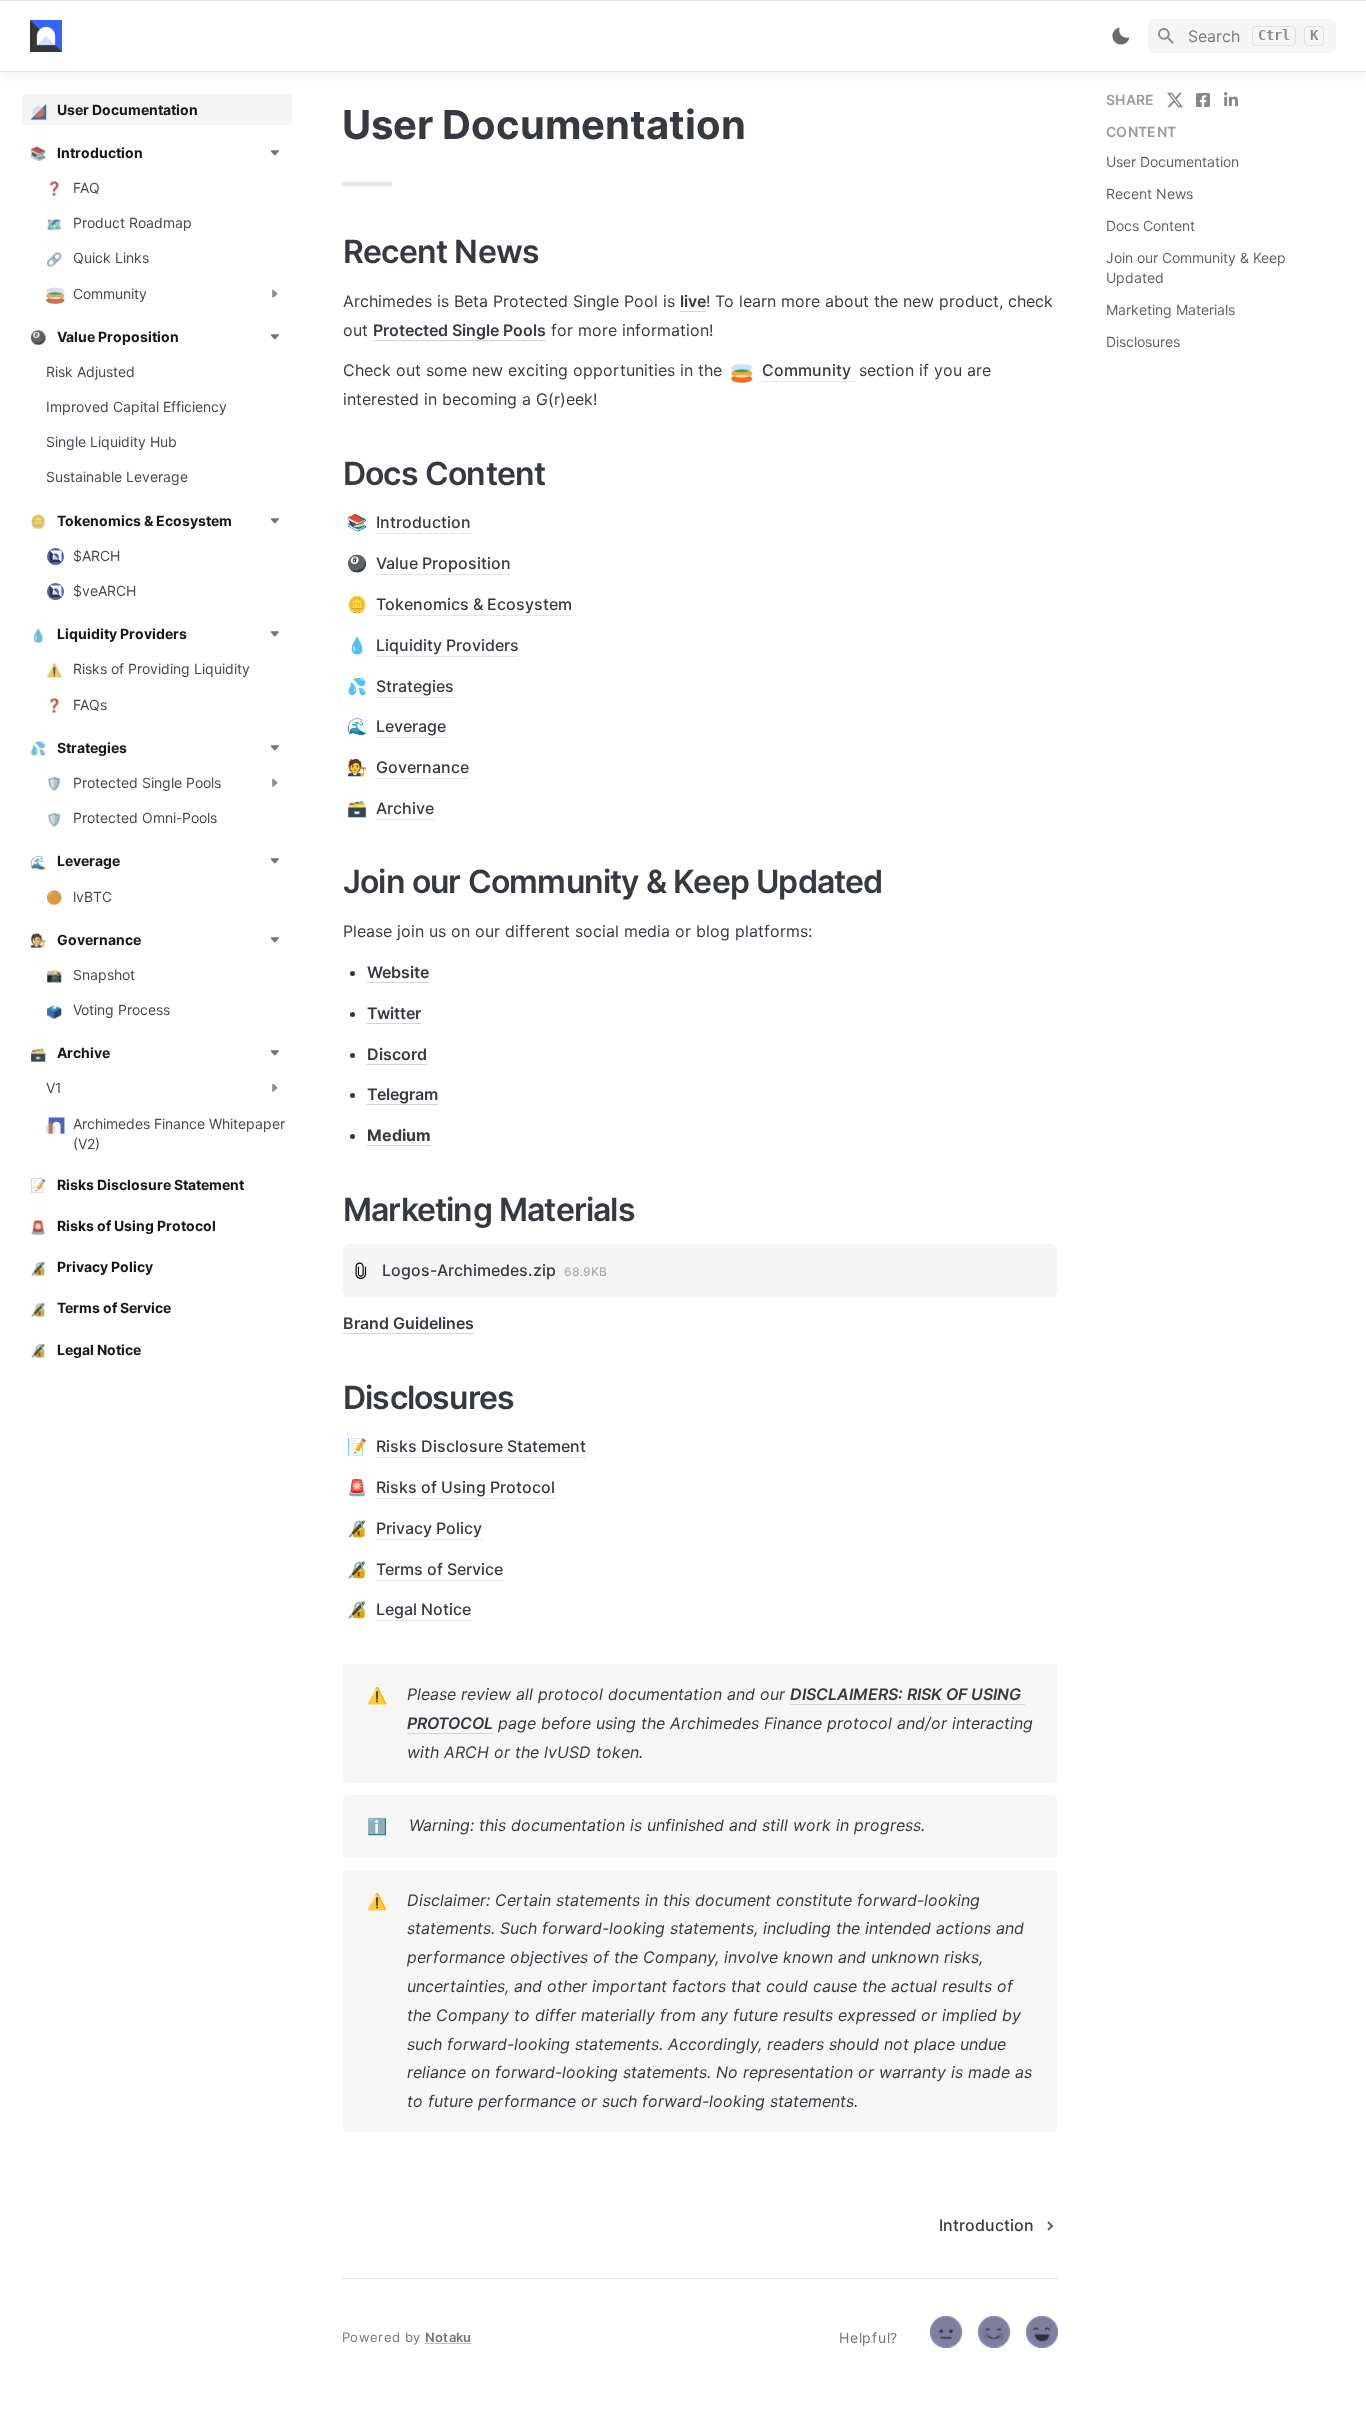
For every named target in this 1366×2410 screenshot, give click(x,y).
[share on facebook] (1203, 100)
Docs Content (1150, 225)
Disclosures (1143, 341)
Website (398, 972)
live (693, 301)
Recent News (1149, 193)
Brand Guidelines (408, 1323)
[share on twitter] (1175, 100)
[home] (169, 36)
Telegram (402, 1094)
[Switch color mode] (1121, 36)
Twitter (394, 1013)
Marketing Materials (1170, 309)
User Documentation (1172, 161)
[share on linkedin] (1231, 100)
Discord (397, 1054)
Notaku (448, 2337)
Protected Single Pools (459, 330)
